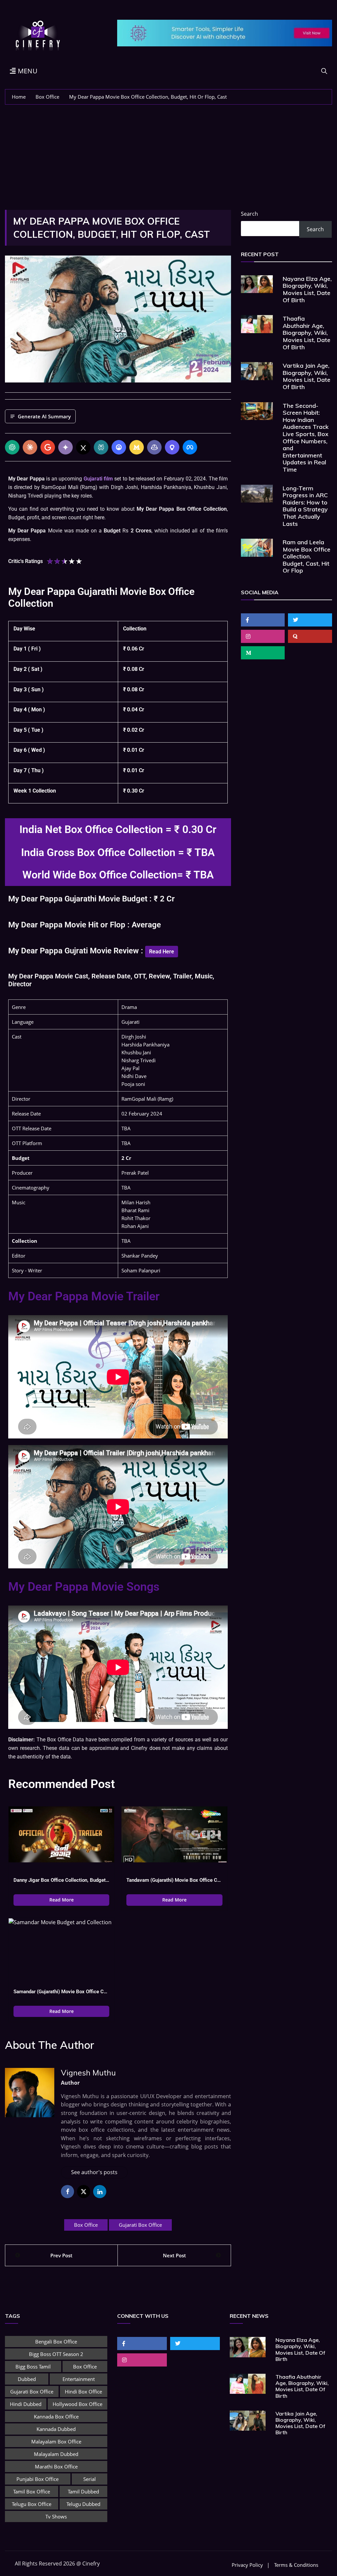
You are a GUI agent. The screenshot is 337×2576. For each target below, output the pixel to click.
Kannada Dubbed (56, 2429)
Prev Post (61, 2255)
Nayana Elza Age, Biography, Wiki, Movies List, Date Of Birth (307, 289)
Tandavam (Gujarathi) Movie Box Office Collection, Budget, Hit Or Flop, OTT (174, 1880)
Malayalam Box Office (56, 2441)
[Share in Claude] (30, 447)
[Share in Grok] (83, 447)
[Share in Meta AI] (190, 447)
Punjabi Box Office (38, 2479)
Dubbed (27, 2379)
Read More (62, 1900)
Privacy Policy (247, 2565)
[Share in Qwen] (172, 447)
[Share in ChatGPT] (12, 447)
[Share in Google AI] (48, 447)
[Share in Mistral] (137, 447)
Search (249, 214)
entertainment (79, 2379)
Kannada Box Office (56, 2417)
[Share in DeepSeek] (119, 447)
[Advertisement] (168, 154)
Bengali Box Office (56, 2342)
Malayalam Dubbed (56, 2454)
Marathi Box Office (56, 2466)
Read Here (162, 952)
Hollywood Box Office (78, 2404)
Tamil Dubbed (83, 2491)
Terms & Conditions (296, 2565)
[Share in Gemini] (65, 447)
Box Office (86, 2225)
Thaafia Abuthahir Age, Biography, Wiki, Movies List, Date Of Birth (307, 333)
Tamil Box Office (32, 2491)
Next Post (174, 2255)
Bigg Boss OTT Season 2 (56, 2354)
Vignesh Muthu (88, 2073)
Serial (90, 2479)
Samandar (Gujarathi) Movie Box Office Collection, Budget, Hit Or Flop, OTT (61, 1992)
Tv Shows (56, 2516)
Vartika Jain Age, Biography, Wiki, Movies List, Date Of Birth (307, 376)
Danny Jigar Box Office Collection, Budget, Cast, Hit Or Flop (61, 1880)
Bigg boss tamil (33, 2367)
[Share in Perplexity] (101, 447)
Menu (27, 71)
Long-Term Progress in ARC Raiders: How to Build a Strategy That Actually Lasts (305, 506)
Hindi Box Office (83, 2392)
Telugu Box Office (32, 2504)
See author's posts (94, 2172)
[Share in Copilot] (154, 447)
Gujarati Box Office (140, 2225)
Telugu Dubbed (83, 2504)
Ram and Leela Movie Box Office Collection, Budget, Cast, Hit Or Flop (307, 556)
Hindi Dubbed (26, 2404)
